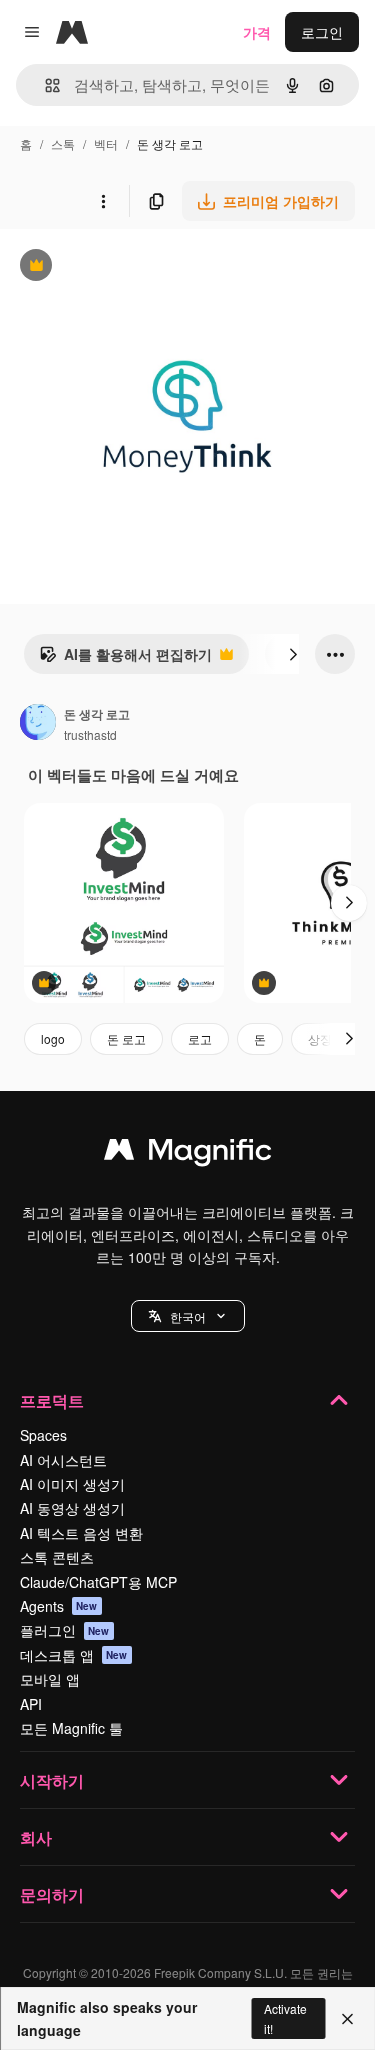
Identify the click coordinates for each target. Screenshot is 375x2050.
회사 (36, 1837)
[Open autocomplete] (44, 85)
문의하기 (52, 1894)
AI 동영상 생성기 (72, 1508)
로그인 (322, 32)
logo (53, 1038)
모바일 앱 (50, 1679)
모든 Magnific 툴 (71, 1728)
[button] (188, 1316)
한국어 (188, 1316)
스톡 (63, 143)
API (31, 1704)
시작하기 (52, 1780)
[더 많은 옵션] (103, 201)
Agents (59, 1606)
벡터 (106, 143)
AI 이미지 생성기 (72, 1484)
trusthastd (90, 734)
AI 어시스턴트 (63, 1460)
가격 (257, 32)
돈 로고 (126, 1038)
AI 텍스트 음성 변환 (81, 1533)
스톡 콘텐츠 (57, 1557)
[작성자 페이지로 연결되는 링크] (38, 724)
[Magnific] (188, 1154)
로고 (200, 1038)
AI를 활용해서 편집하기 (125, 659)
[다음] (293, 654)
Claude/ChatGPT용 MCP (98, 1582)
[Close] (347, 2019)
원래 (115, 267)
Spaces (43, 1435)
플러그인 (65, 1630)
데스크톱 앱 (74, 1655)
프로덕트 (52, 1400)
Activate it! (285, 2018)
